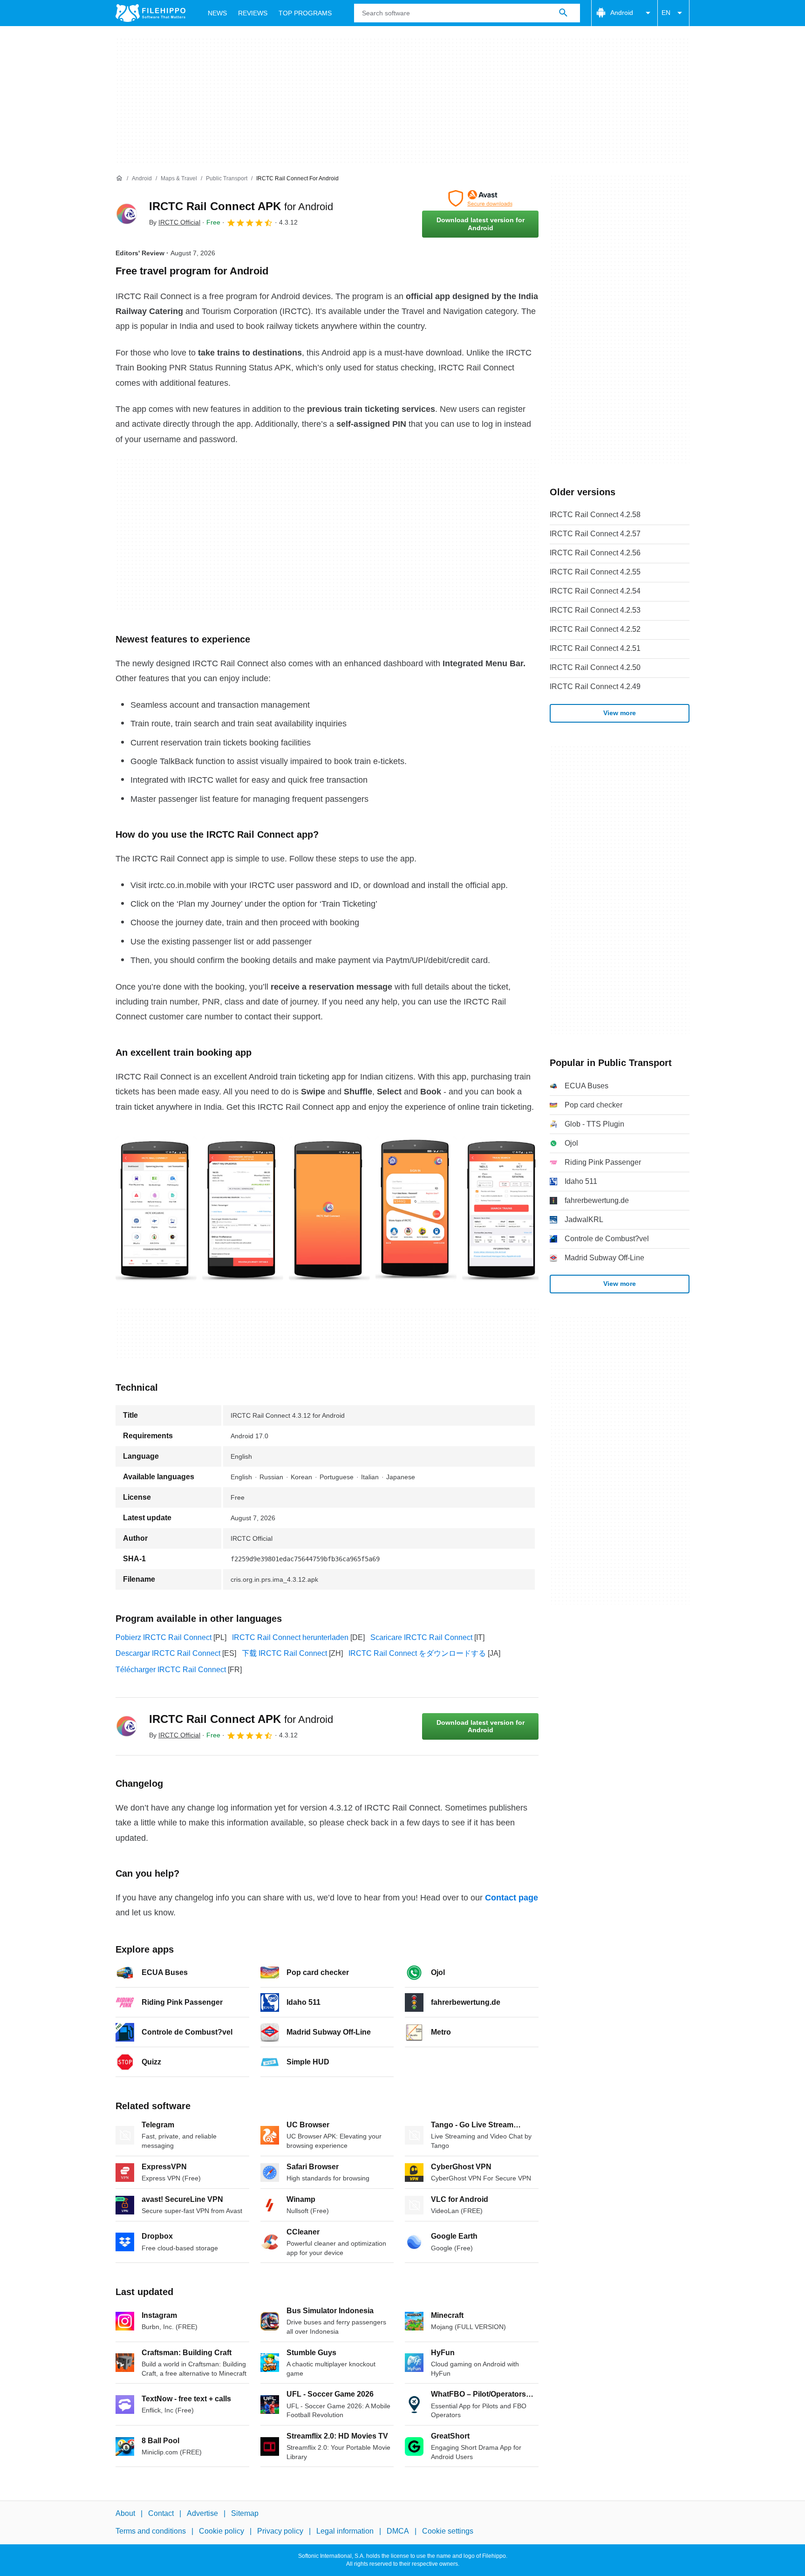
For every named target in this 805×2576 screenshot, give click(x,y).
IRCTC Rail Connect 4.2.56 (595, 553)
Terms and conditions (151, 2532)
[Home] (119, 178)
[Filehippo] (150, 13)
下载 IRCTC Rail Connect (284, 1653)
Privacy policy (280, 2532)
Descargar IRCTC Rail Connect (168, 1653)
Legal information (345, 2532)
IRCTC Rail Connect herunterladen (290, 1637)
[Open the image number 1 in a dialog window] (243, 1209)
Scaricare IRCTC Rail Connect (421, 1637)
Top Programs (305, 13)
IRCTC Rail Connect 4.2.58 (595, 515)
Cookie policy (222, 2532)
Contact (161, 2513)
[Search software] (563, 13)
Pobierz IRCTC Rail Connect (164, 1637)
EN (666, 13)
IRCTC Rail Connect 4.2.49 (595, 687)
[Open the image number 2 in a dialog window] (329, 1209)
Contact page (512, 1898)
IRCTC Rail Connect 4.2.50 (595, 667)
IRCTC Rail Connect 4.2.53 (595, 610)
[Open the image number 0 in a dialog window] (156, 1209)
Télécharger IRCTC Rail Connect (171, 1670)
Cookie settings (448, 2532)
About (125, 2513)
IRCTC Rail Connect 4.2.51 (595, 648)
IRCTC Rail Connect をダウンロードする (417, 1653)
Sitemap (245, 2513)
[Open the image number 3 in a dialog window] (416, 1209)
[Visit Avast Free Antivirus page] (480, 198)
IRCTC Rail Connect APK (241, 206)
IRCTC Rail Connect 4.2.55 (595, 572)
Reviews (253, 13)
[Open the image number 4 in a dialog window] (503, 1209)
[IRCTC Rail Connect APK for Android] (127, 214)
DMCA (398, 2532)
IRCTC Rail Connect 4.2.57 (595, 534)
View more (620, 713)
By (175, 222)
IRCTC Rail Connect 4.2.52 (595, 629)
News (217, 13)
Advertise (202, 2513)
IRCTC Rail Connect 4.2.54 (595, 591)
